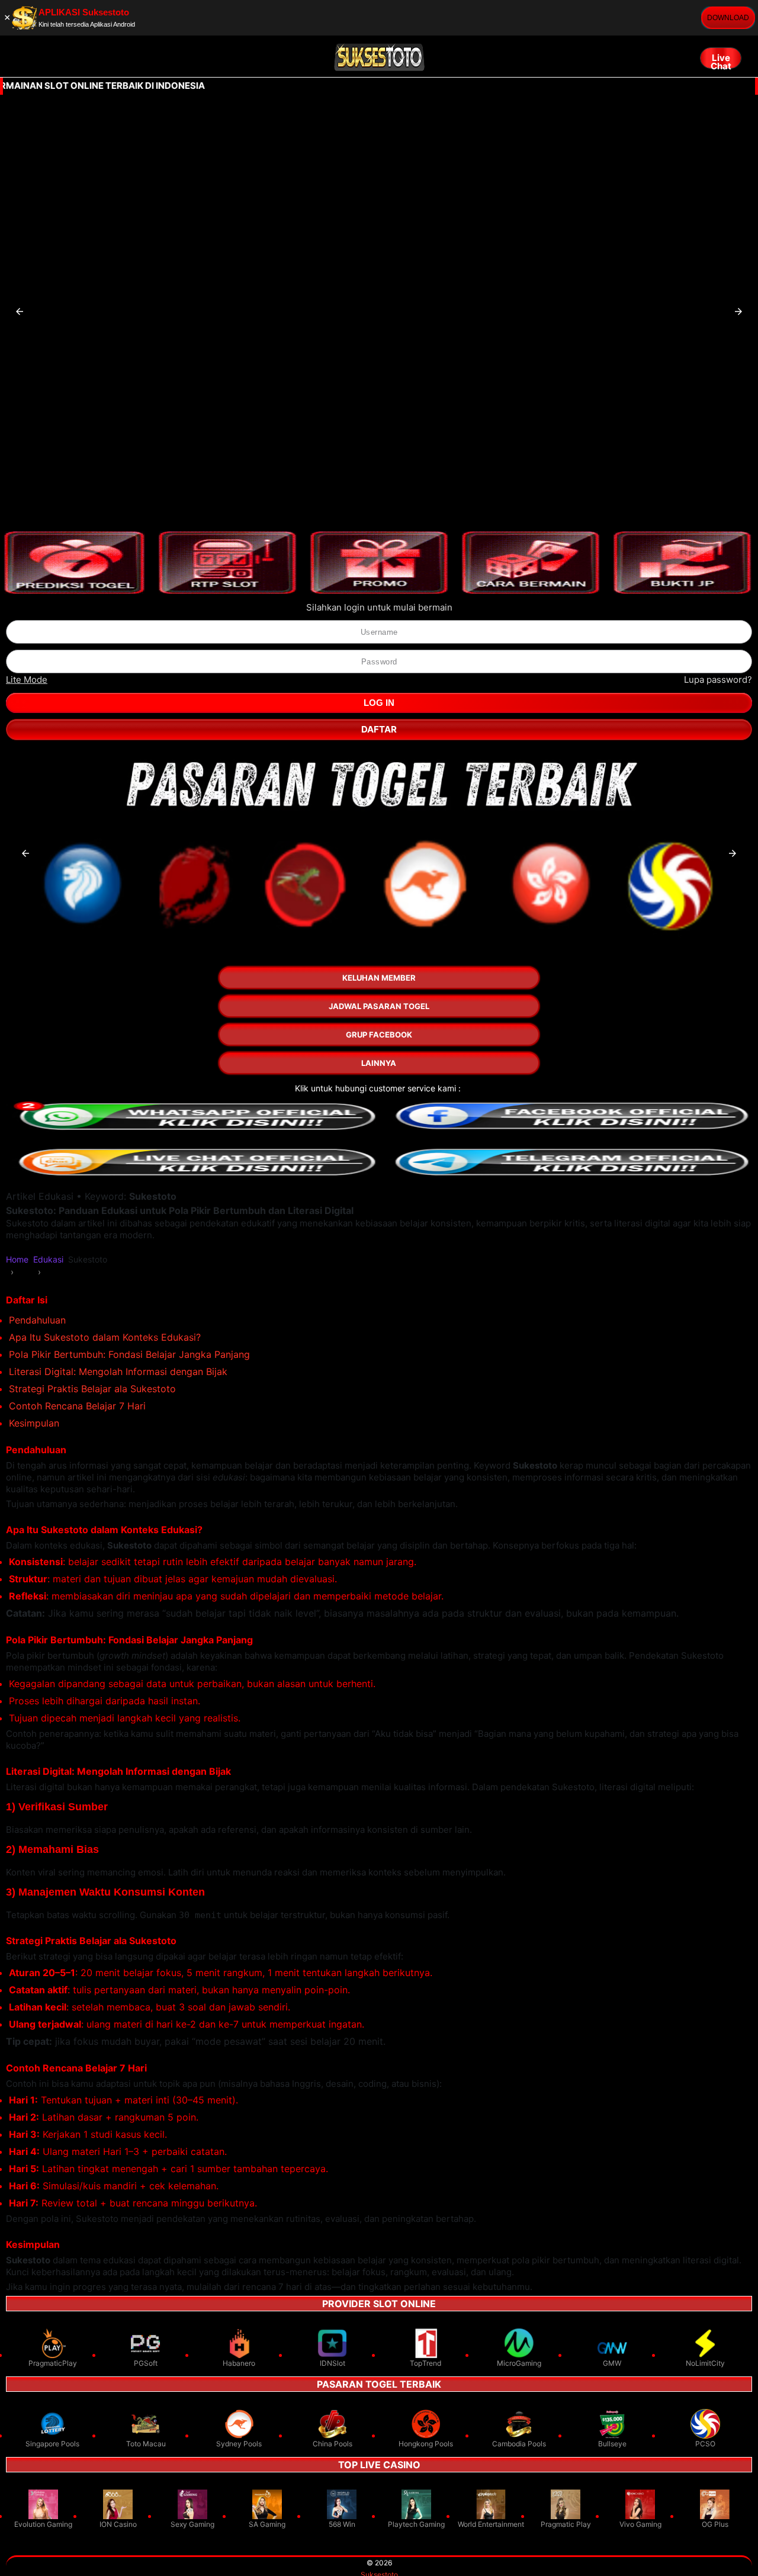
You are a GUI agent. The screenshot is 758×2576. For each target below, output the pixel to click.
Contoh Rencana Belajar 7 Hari (77, 1406)
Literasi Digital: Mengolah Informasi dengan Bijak (118, 1371)
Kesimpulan (34, 1423)
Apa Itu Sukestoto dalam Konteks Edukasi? (105, 1337)
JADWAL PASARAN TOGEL (379, 1006)
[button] (20, 311)
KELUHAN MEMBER (379, 978)
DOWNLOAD (728, 18)
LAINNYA (379, 1063)
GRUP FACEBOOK (379, 1035)
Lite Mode (27, 680)
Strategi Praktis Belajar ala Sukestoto (92, 1389)
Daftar (379, 729)
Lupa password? (718, 680)
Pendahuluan (37, 1320)
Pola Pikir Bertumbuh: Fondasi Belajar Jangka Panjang (129, 1354)
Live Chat (721, 60)
